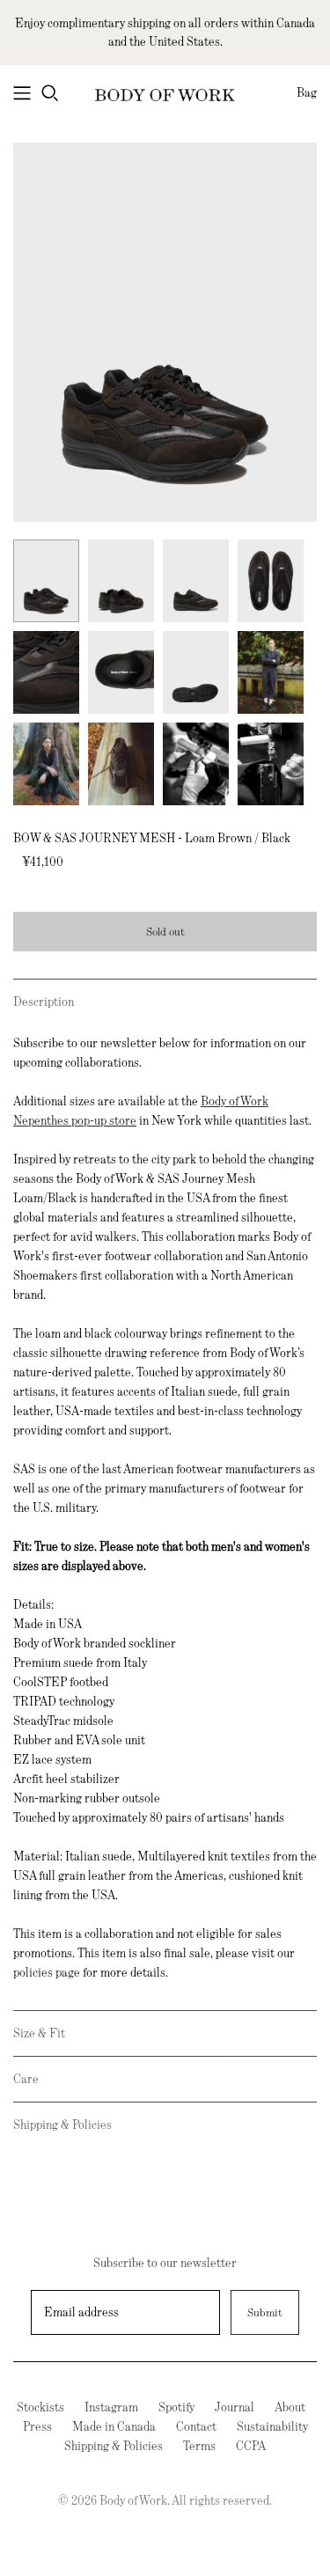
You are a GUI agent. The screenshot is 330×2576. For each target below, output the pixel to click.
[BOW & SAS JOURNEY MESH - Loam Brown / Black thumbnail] (46, 581)
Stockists (40, 2407)
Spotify (176, 2407)
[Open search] (50, 93)
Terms (199, 2446)
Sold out (165, 932)
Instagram (111, 2407)
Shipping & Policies (62, 2125)
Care (26, 2079)
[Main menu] (22, 93)
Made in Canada (114, 2426)
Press (37, 2426)
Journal (235, 2407)
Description (44, 1002)
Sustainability (272, 2426)
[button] (165, 1002)
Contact (196, 2426)
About (290, 2407)
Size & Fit (39, 2033)
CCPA (251, 2446)
